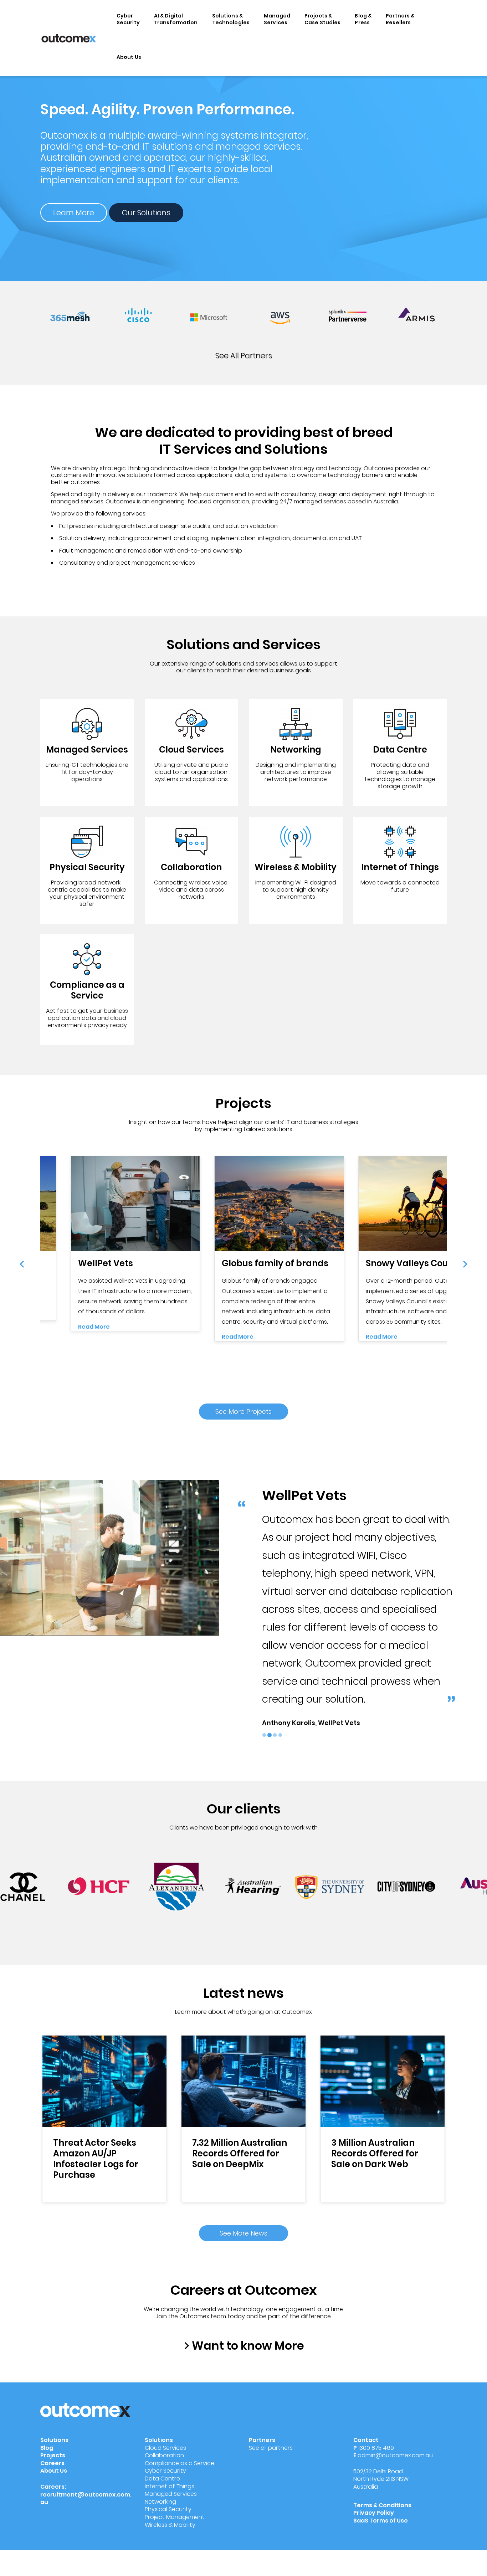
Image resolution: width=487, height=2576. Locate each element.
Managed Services (277, 19)
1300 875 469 (376, 2448)
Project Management (175, 2517)
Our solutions (146, 213)
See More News (243, 2233)
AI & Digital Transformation (176, 19)
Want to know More (248, 2346)
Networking (160, 2502)
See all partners (244, 356)
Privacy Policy (374, 2513)
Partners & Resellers (400, 19)
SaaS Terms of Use (381, 2521)
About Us (129, 57)
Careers (52, 2463)
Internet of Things (170, 2486)
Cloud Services (165, 2448)
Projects (53, 2455)
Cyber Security (128, 19)
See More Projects (243, 1412)
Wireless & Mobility (170, 2525)
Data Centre (162, 2478)
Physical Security (168, 2509)
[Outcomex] (69, 38)
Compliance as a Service (180, 2463)
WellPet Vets (106, 1263)
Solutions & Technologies (231, 19)
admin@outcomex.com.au (395, 2455)
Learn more (74, 213)
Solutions (54, 2440)
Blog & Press (363, 19)
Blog (47, 2448)
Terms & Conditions (382, 2505)
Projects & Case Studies (323, 19)
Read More (94, 1327)
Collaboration (164, 2455)
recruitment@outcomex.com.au (86, 2498)
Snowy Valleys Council (415, 1263)
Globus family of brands (275, 1263)
